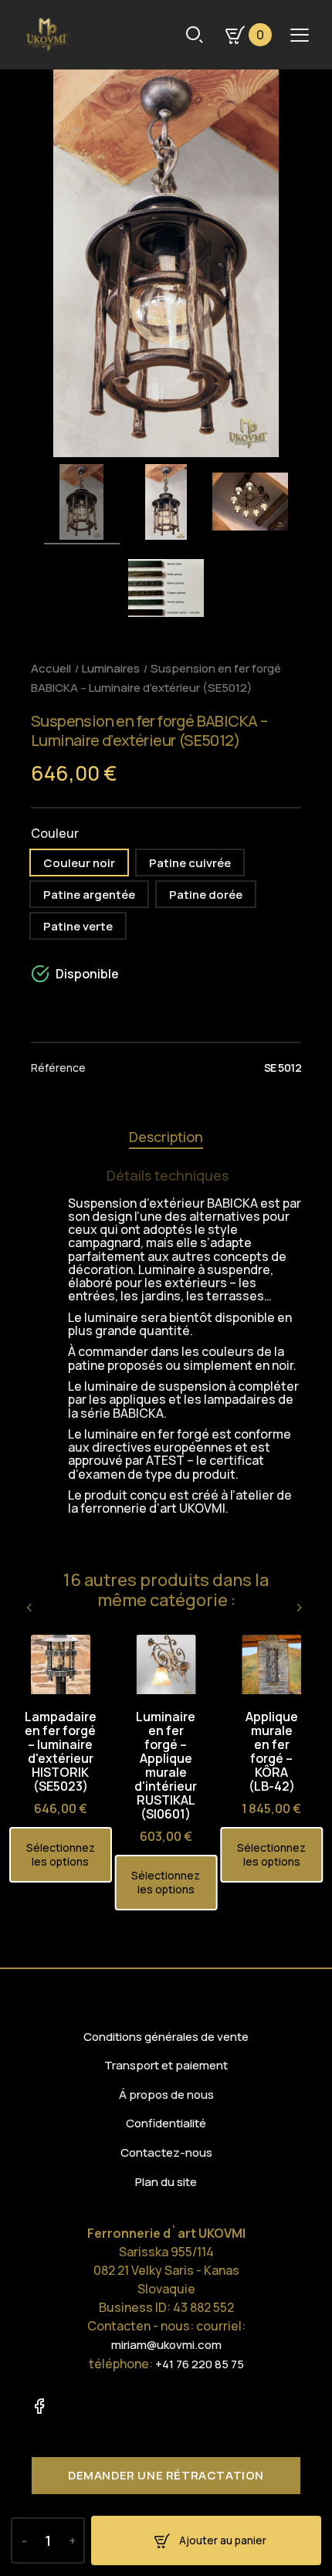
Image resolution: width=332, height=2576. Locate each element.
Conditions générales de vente (166, 2037)
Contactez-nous (166, 2152)
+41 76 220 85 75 (200, 2364)
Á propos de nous (166, 2095)
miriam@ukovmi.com (166, 2345)
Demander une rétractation (166, 2475)
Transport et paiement (166, 2065)
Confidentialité (166, 2123)
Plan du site (166, 2182)
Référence (58, 1068)
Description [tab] (166, 1137)
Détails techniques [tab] (168, 1175)
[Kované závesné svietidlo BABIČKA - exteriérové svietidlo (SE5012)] (82, 504)
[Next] (300, 1608)
